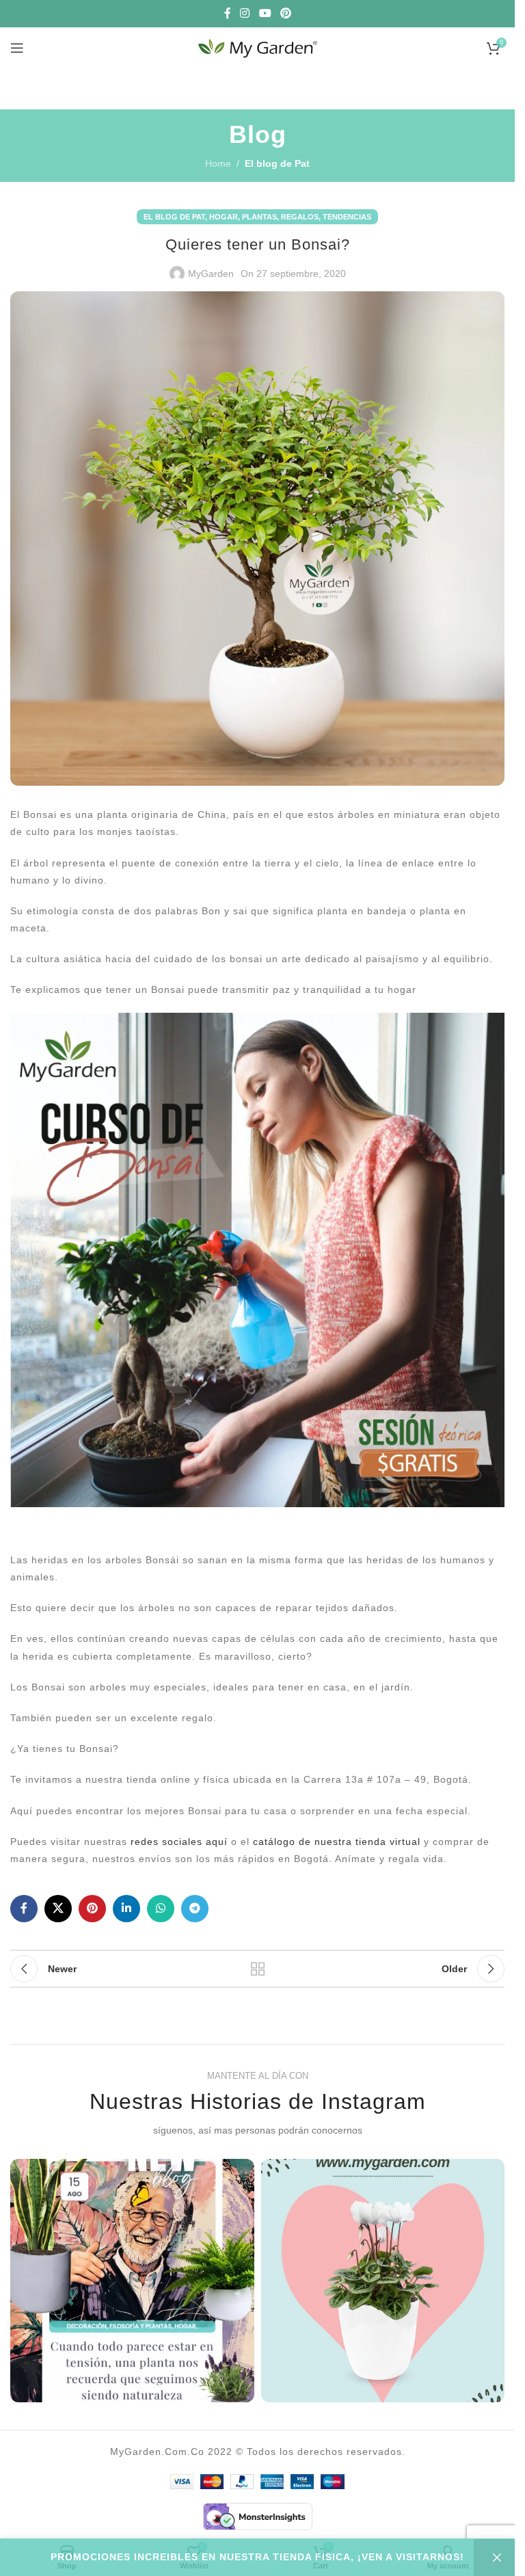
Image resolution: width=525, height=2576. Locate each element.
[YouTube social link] (265, 13)
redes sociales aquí (177, 1842)
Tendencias (347, 217)
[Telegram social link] (195, 1909)
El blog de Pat (277, 163)
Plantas (259, 217)
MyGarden (211, 274)
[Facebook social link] (228, 13)
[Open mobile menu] (17, 48)
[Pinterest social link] (285, 13)
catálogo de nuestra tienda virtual (337, 1842)
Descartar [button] (494, 2558)
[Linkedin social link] (126, 1909)
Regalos (300, 217)
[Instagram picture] (132, 2281)
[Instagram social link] (245, 13)
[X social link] (58, 1909)
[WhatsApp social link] (161, 1909)
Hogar (224, 217)
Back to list (258, 1969)
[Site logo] (258, 47)
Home (218, 163)
